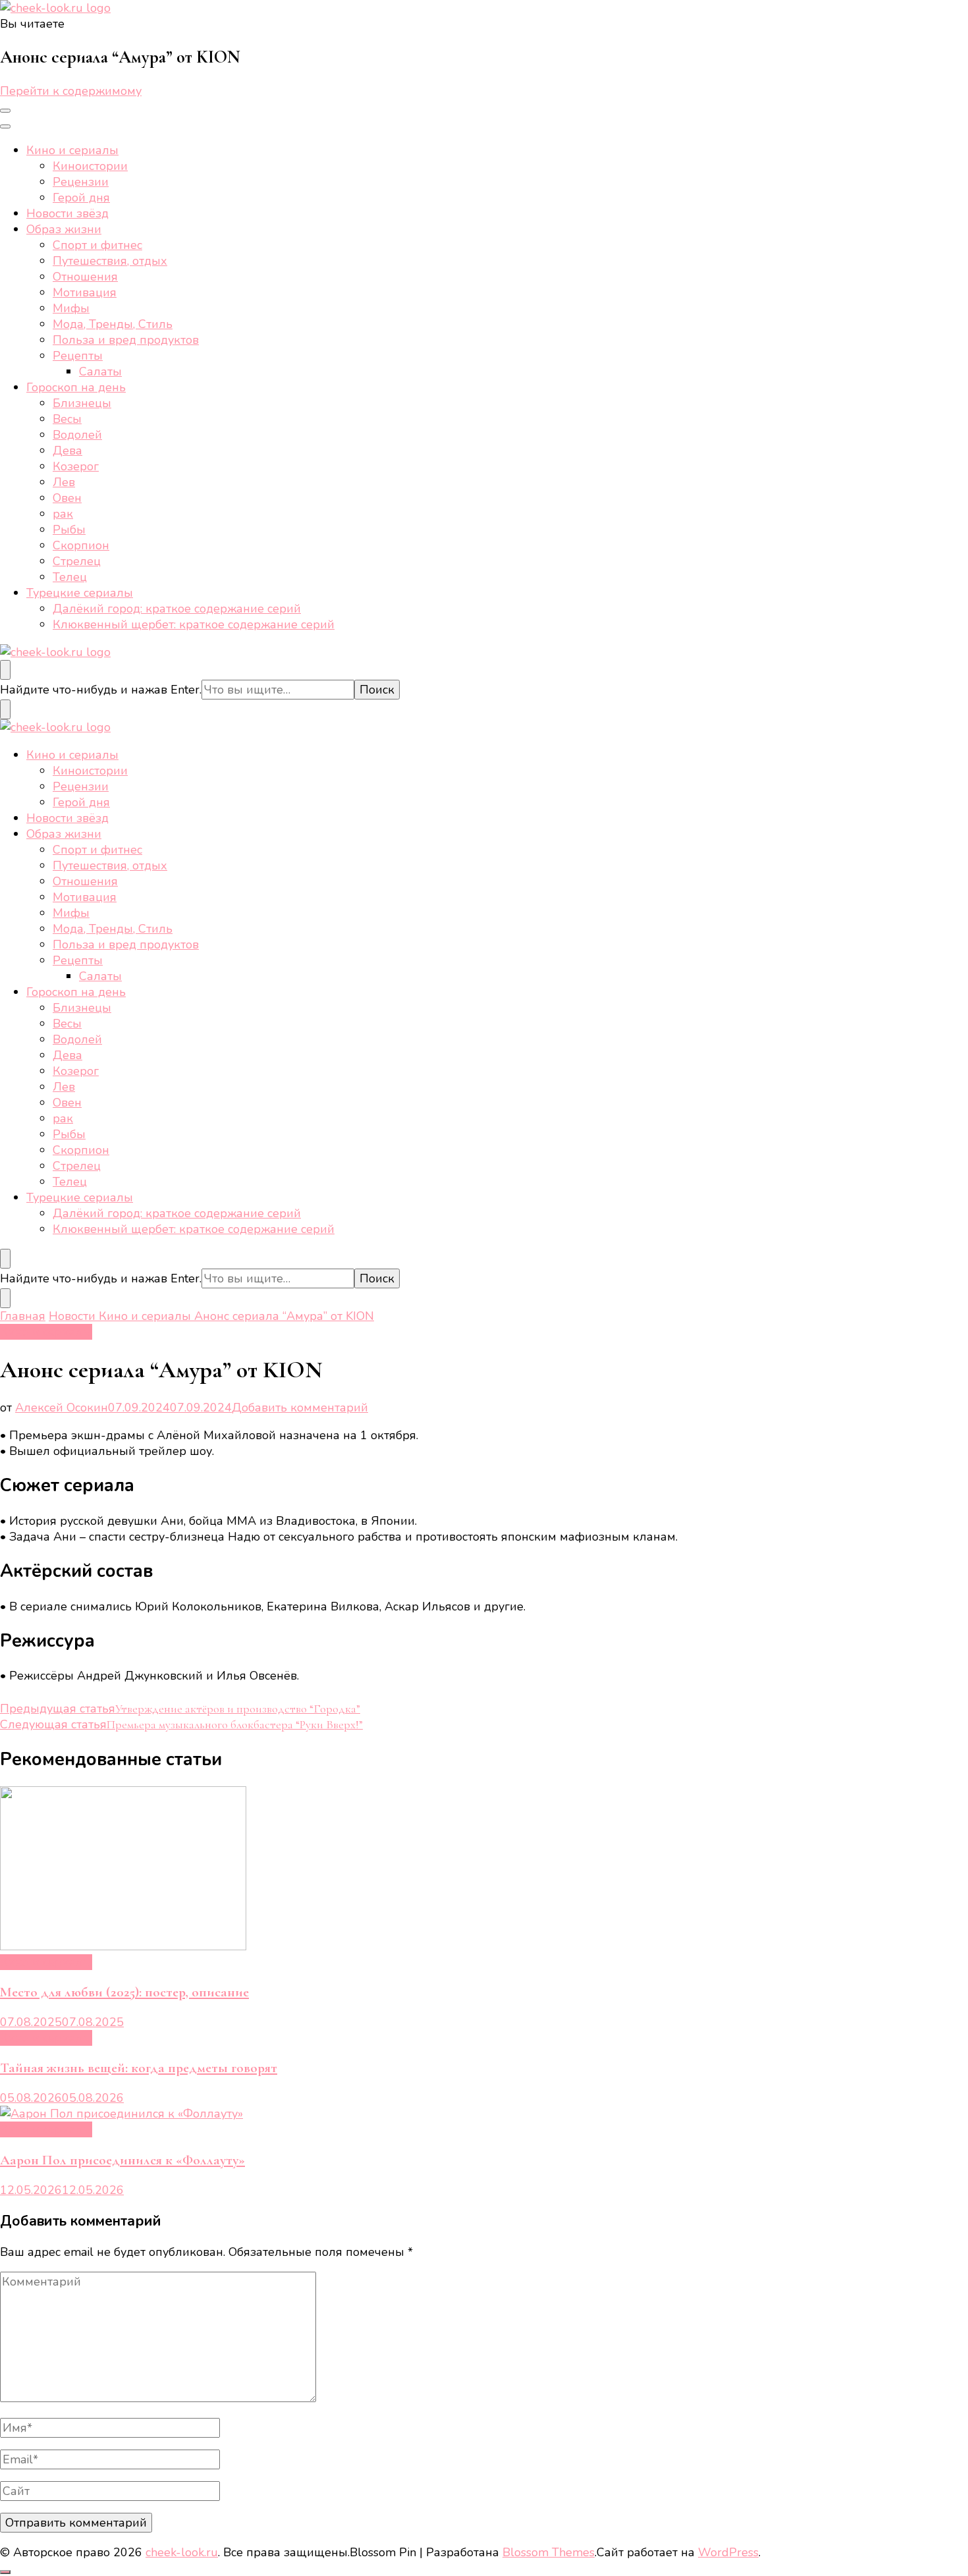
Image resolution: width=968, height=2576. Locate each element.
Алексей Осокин (62, 1408)
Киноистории (90, 166)
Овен (67, 498)
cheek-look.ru (182, 2552)
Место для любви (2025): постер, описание (124, 1992)
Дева (67, 451)
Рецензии (81, 182)
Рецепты (78, 356)
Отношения (85, 277)
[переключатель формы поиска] (5, 670)
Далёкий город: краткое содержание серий (177, 609)
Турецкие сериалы (80, 593)
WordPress (728, 2552)
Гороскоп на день (76, 387)
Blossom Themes (549, 2552)
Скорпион (81, 545)
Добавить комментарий (300, 1408)
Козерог (76, 466)
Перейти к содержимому (71, 91)
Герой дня (81, 198)
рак (63, 514)
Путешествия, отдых (110, 261)
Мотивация (85, 292)
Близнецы (82, 403)
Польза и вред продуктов (126, 340)
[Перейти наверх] (5, 2572)
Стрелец (77, 561)
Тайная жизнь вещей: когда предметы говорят (139, 2068)
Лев (64, 482)
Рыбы (69, 530)
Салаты (100, 371)
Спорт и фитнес (97, 245)
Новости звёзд (67, 213)
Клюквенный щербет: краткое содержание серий (194, 624)
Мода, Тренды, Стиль (113, 324)
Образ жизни (64, 229)
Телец (70, 577)
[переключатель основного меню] (5, 111)
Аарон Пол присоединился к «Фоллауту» (122, 2160)
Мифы (71, 308)
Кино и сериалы (72, 150)
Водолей (77, 435)
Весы (67, 419)
